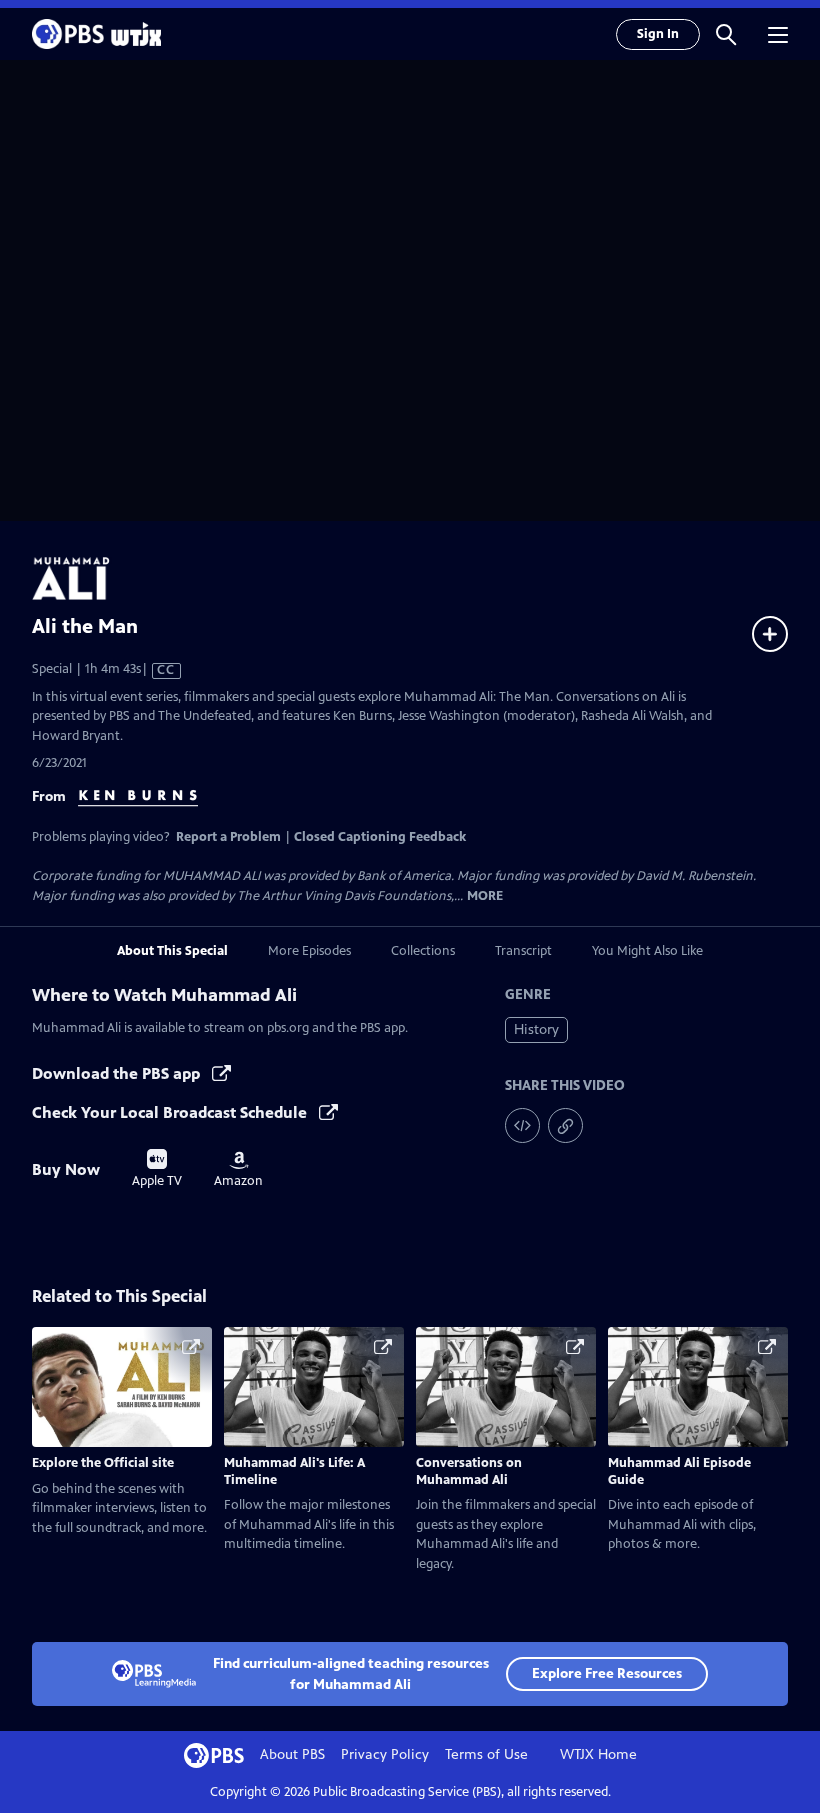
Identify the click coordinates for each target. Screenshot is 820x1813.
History (536, 1029)
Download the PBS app (118, 1073)
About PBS (292, 1754)
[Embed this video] (522, 1125)
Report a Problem (228, 837)
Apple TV (157, 1169)
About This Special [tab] (172, 951)
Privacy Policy (385, 1754)
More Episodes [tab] (309, 951)
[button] (726, 34)
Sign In (658, 34)
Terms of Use (486, 1754)
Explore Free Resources (607, 1673)
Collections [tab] (423, 951)
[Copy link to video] (565, 1125)
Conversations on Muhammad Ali (469, 1471)
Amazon (238, 1170)
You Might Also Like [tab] (647, 951)
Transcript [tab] (523, 951)
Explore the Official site (103, 1463)
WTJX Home (598, 1754)
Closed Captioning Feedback (380, 837)
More (485, 896)
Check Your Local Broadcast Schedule (171, 1112)
